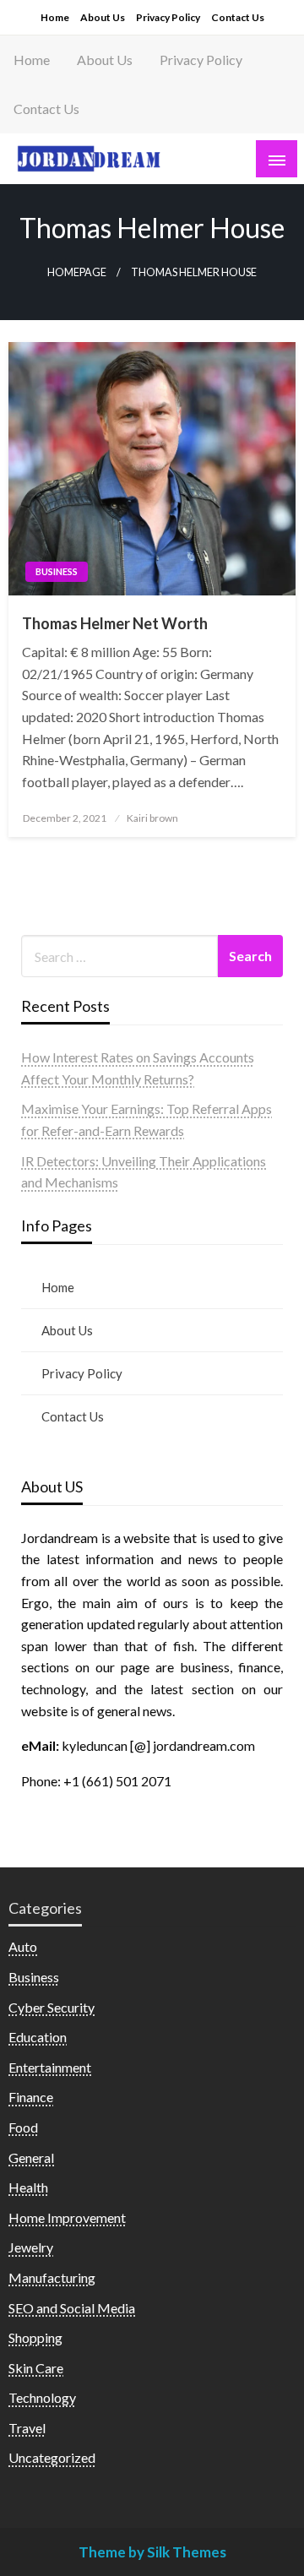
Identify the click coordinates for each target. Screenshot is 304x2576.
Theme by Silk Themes (152, 2552)
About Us (103, 17)
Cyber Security (52, 2007)
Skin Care (36, 2368)
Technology (42, 2397)
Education (38, 2037)
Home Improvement (67, 2217)
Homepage (77, 272)
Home (55, 17)
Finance (31, 2097)
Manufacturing (52, 2277)
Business (57, 571)
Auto (23, 1946)
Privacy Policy (168, 17)
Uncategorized (52, 2457)
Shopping (35, 2337)
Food (23, 2127)
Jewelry (31, 2247)
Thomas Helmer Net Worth (115, 623)
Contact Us (238, 17)
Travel (27, 2428)
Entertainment (50, 2067)
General (31, 2158)
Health (28, 2187)
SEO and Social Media (72, 2308)
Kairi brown (152, 818)
